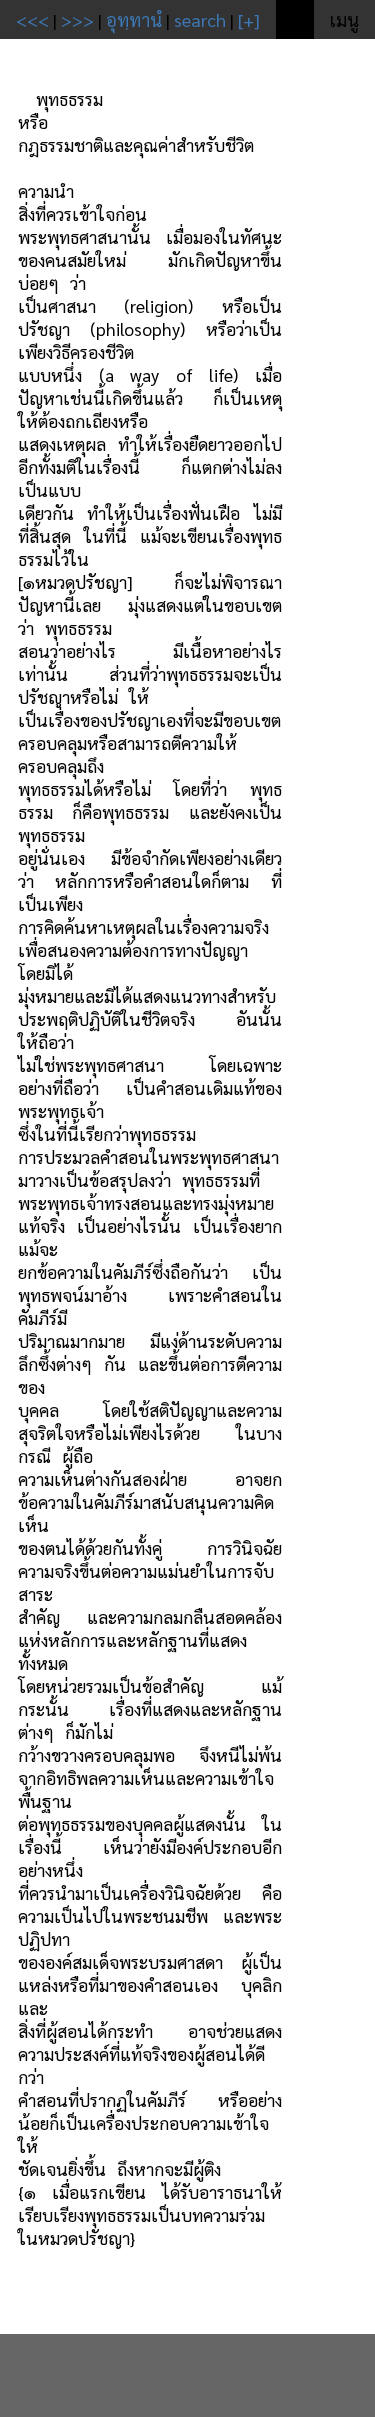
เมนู (344, 19)
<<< (32, 19)
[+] (249, 19)
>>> (77, 19)
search (200, 19)
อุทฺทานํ (134, 19)
